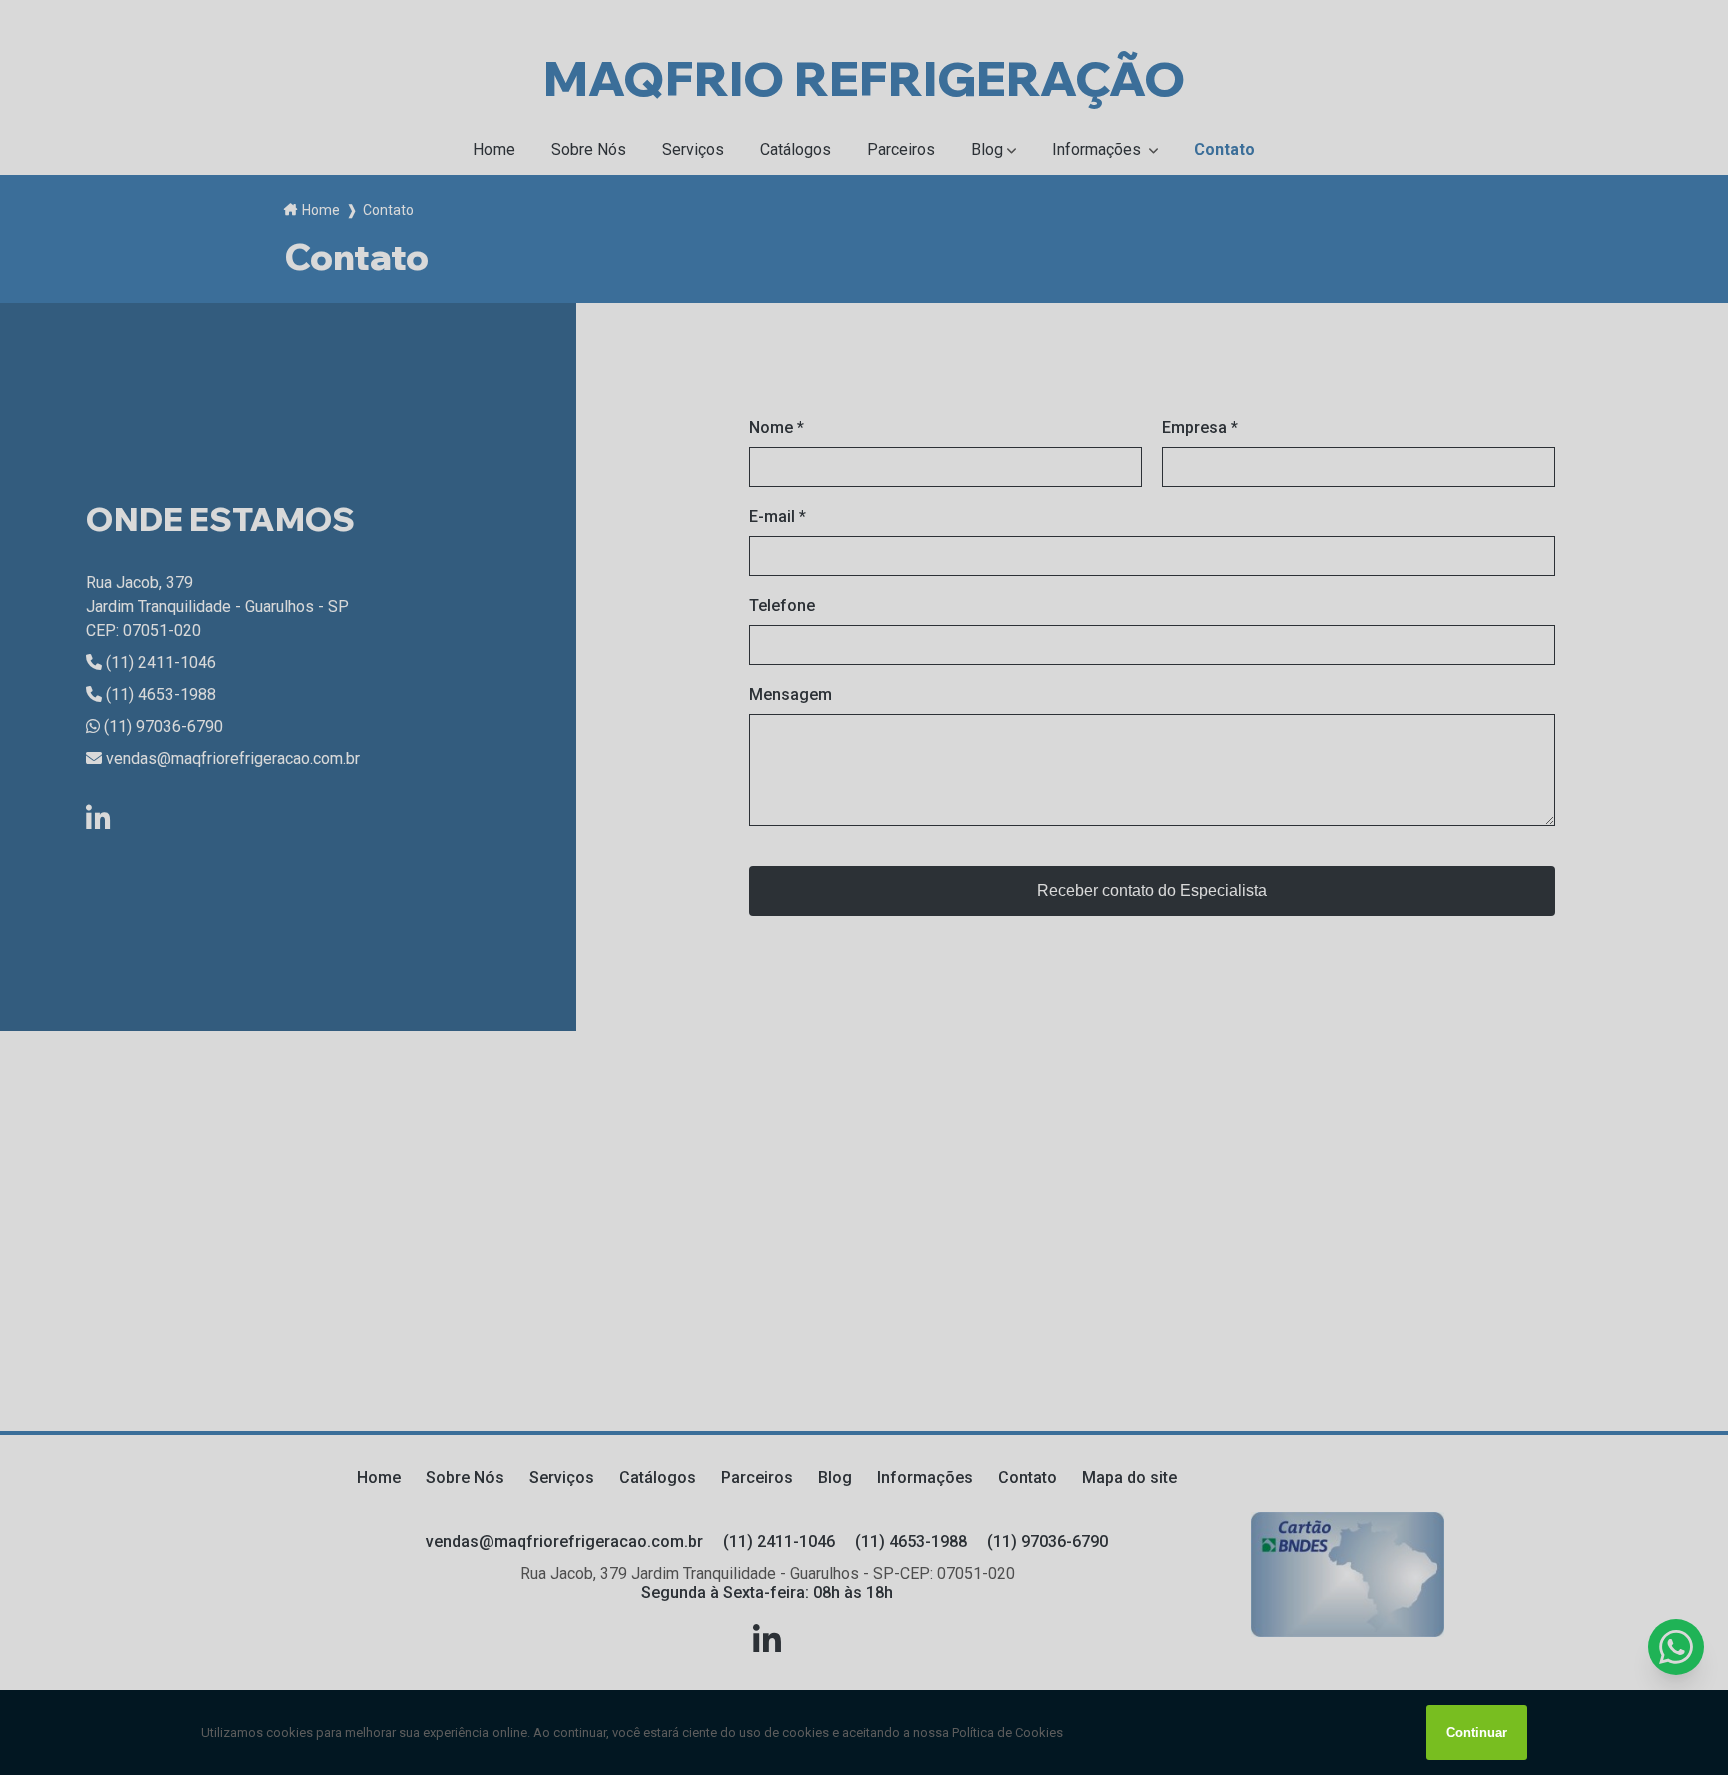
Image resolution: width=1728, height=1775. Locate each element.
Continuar (1476, 1732)
